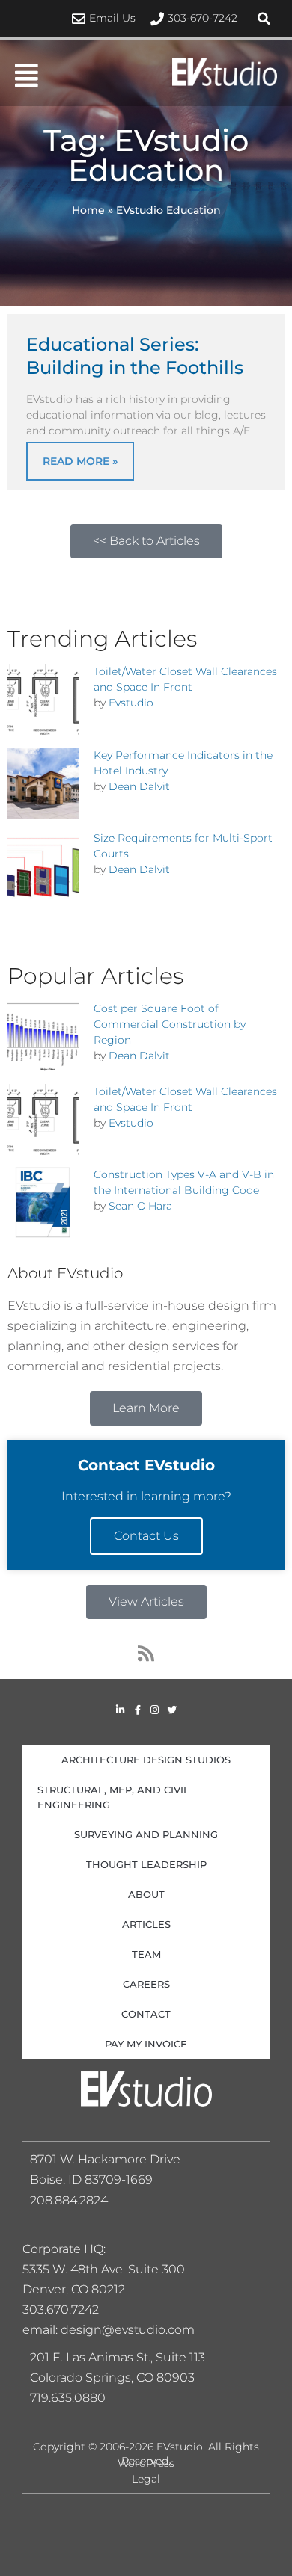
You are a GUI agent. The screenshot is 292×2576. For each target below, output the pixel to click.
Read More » (80, 461)
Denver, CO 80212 (74, 2289)
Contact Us (146, 1536)
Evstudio (131, 703)
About (146, 1894)
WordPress (146, 2463)
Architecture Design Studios (146, 1760)
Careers (146, 1984)
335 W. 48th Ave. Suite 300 (109, 2269)
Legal (146, 2479)
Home (88, 210)
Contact (146, 2014)
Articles (146, 1924)
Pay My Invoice (146, 2044)
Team (146, 1954)
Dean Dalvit (139, 786)
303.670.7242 (61, 2310)
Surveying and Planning (146, 1834)
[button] (264, 19)
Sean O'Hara (140, 1206)
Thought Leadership (146, 1864)
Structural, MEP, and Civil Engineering (113, 1797)
